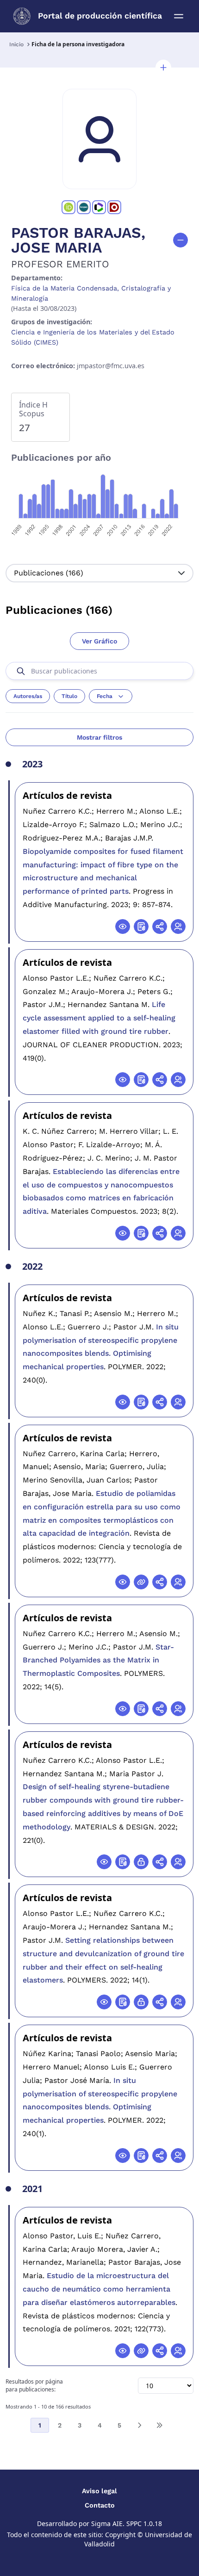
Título (69, 696)
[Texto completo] (141, 1862)
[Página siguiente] (139, 2425)
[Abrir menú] (179, 16)
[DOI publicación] (141, 927)
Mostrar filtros (99, 737)
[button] (163, 68)
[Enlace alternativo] (141, 1582)
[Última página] (159, 2425)
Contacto (100, 2505)
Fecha (105, 696)
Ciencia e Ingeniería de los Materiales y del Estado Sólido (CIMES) (93, 337)
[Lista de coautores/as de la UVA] (178, 927)
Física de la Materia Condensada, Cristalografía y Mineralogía (91, 293)
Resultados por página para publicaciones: (34, 2386)
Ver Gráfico (99, 641)
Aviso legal (99, 2491)
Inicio (16, 44)
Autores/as (28, 696)
